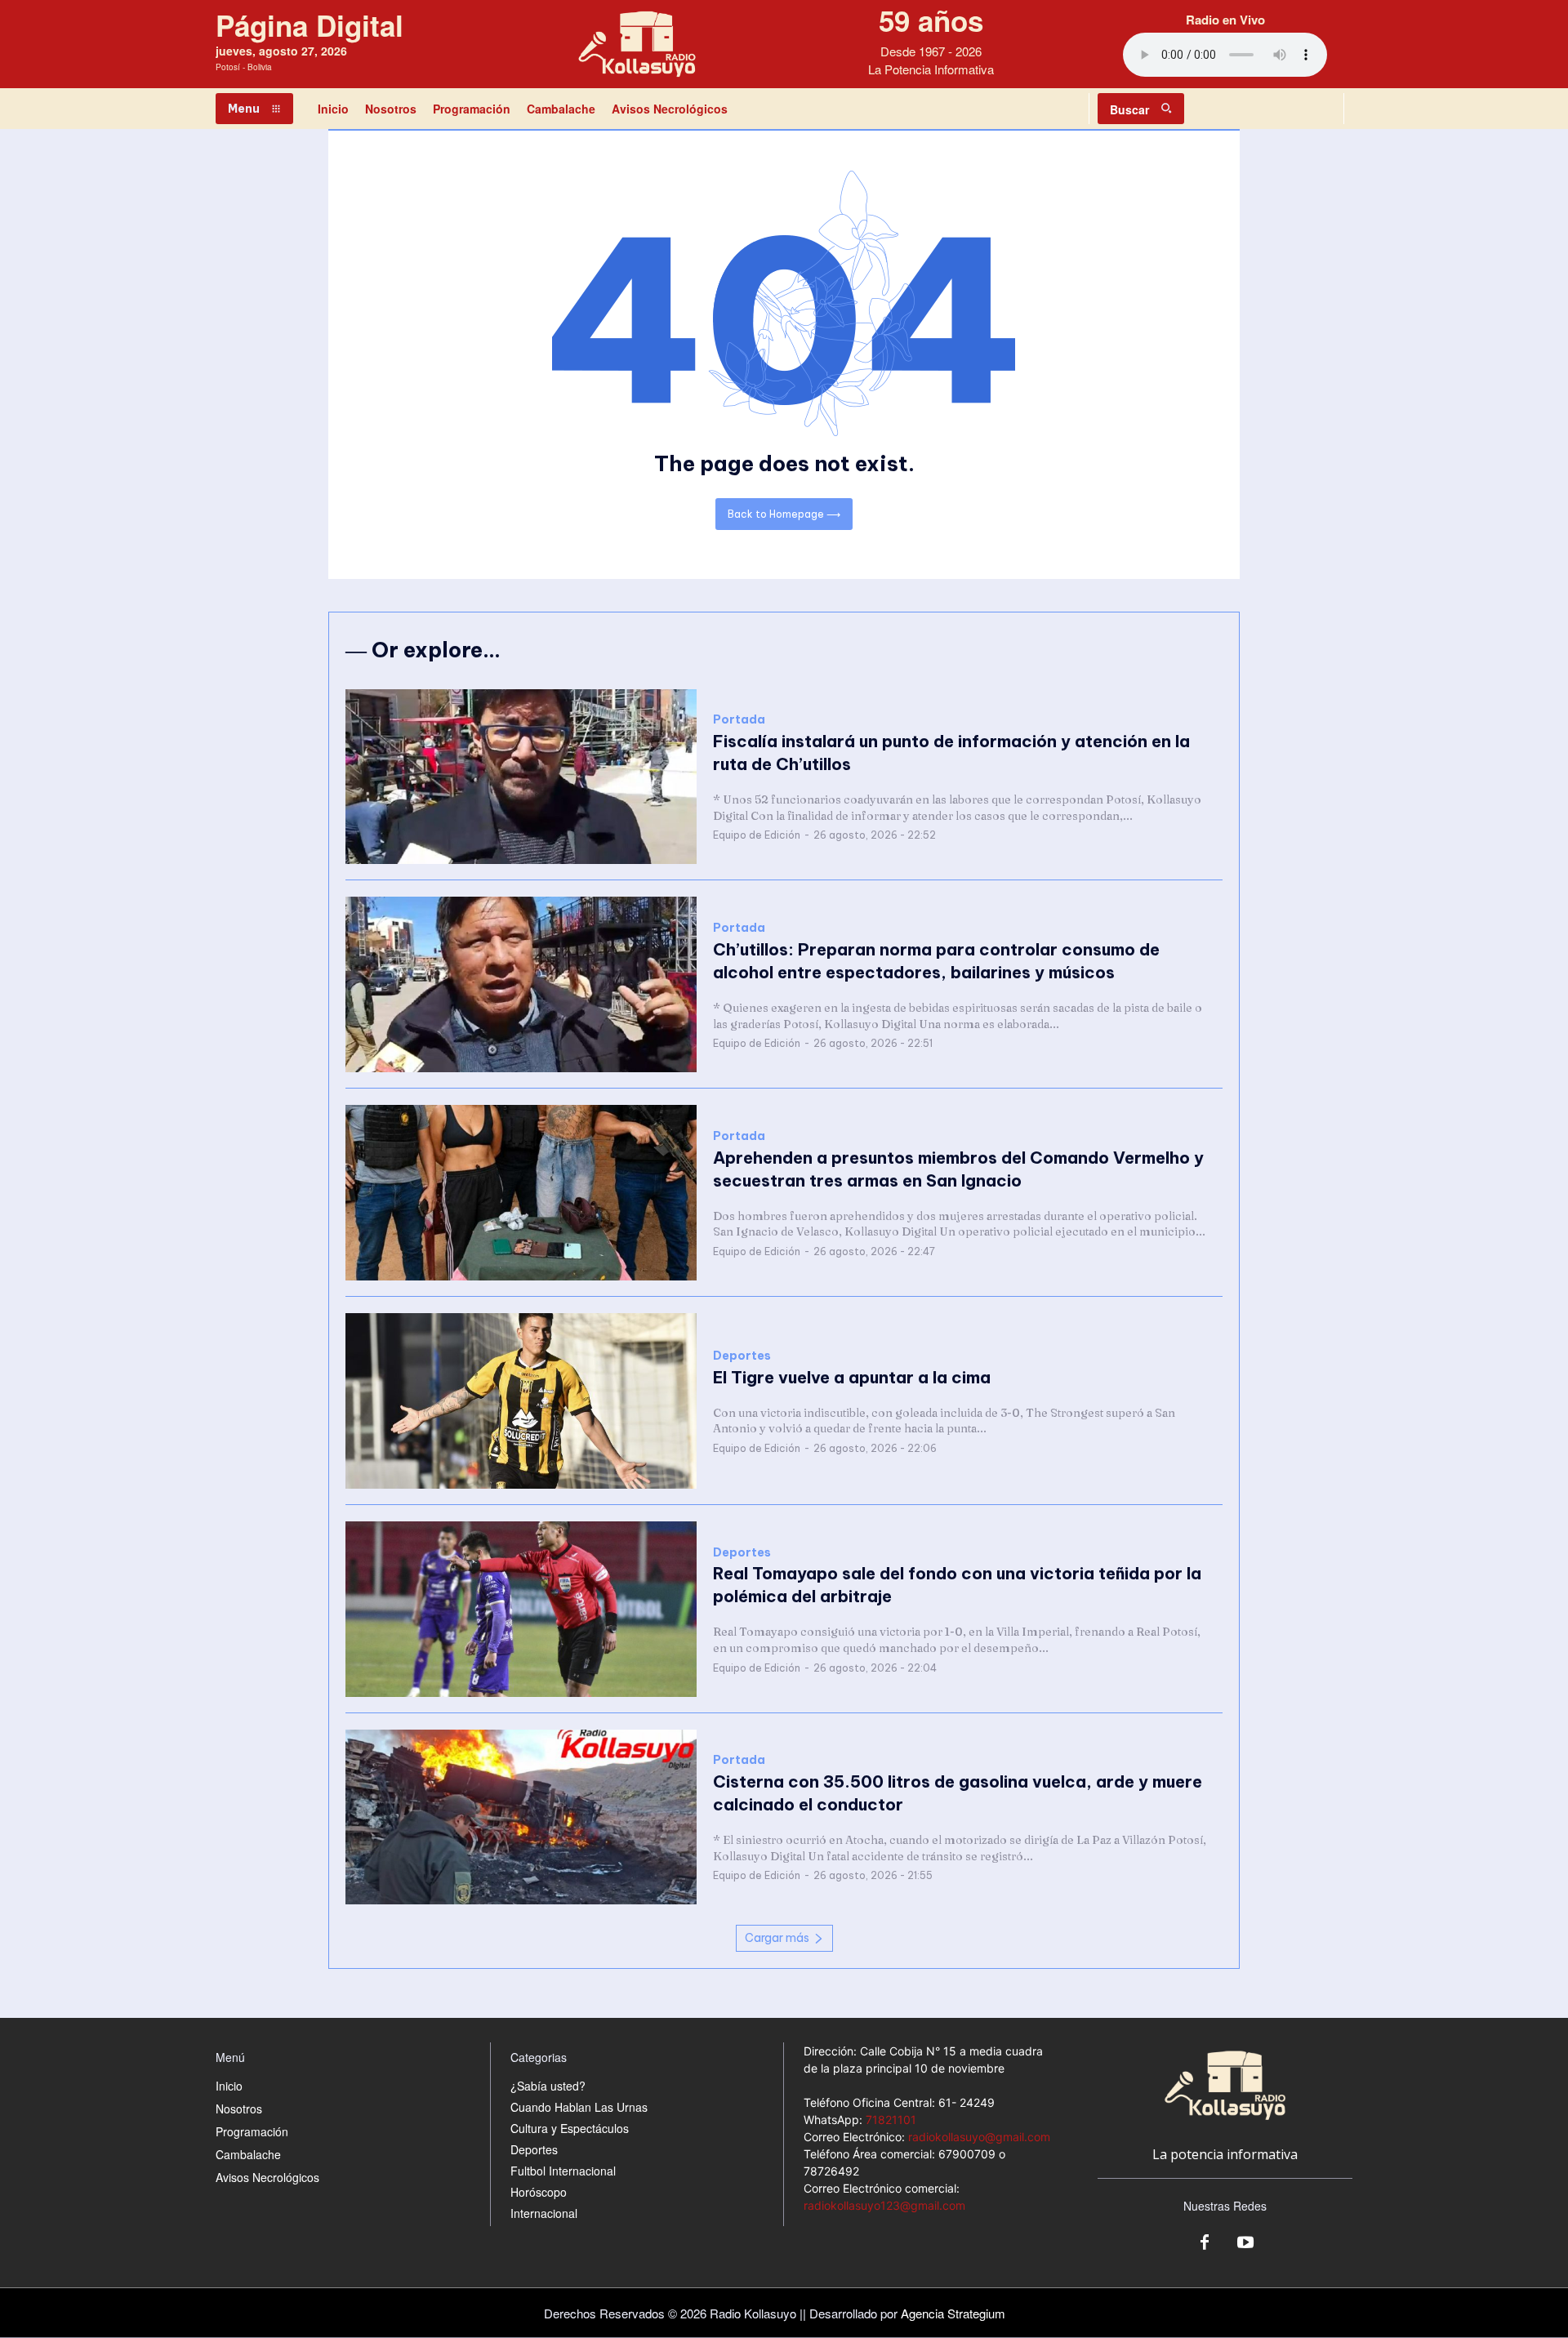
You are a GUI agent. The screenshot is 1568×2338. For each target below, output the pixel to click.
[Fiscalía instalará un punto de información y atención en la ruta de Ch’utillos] (521, 777)
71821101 (891, 2120)
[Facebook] (1205, 2243)
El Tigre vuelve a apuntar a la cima (854, 1377)
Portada (739, 720)
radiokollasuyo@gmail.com (979, 2137)
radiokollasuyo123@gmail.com (884, 2205)
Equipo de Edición (757, 835)
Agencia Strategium (953, 2313)
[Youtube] (1245, 2243)
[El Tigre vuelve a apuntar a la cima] (521, 1401)
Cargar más (777, 1938)
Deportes (742, 1356)
